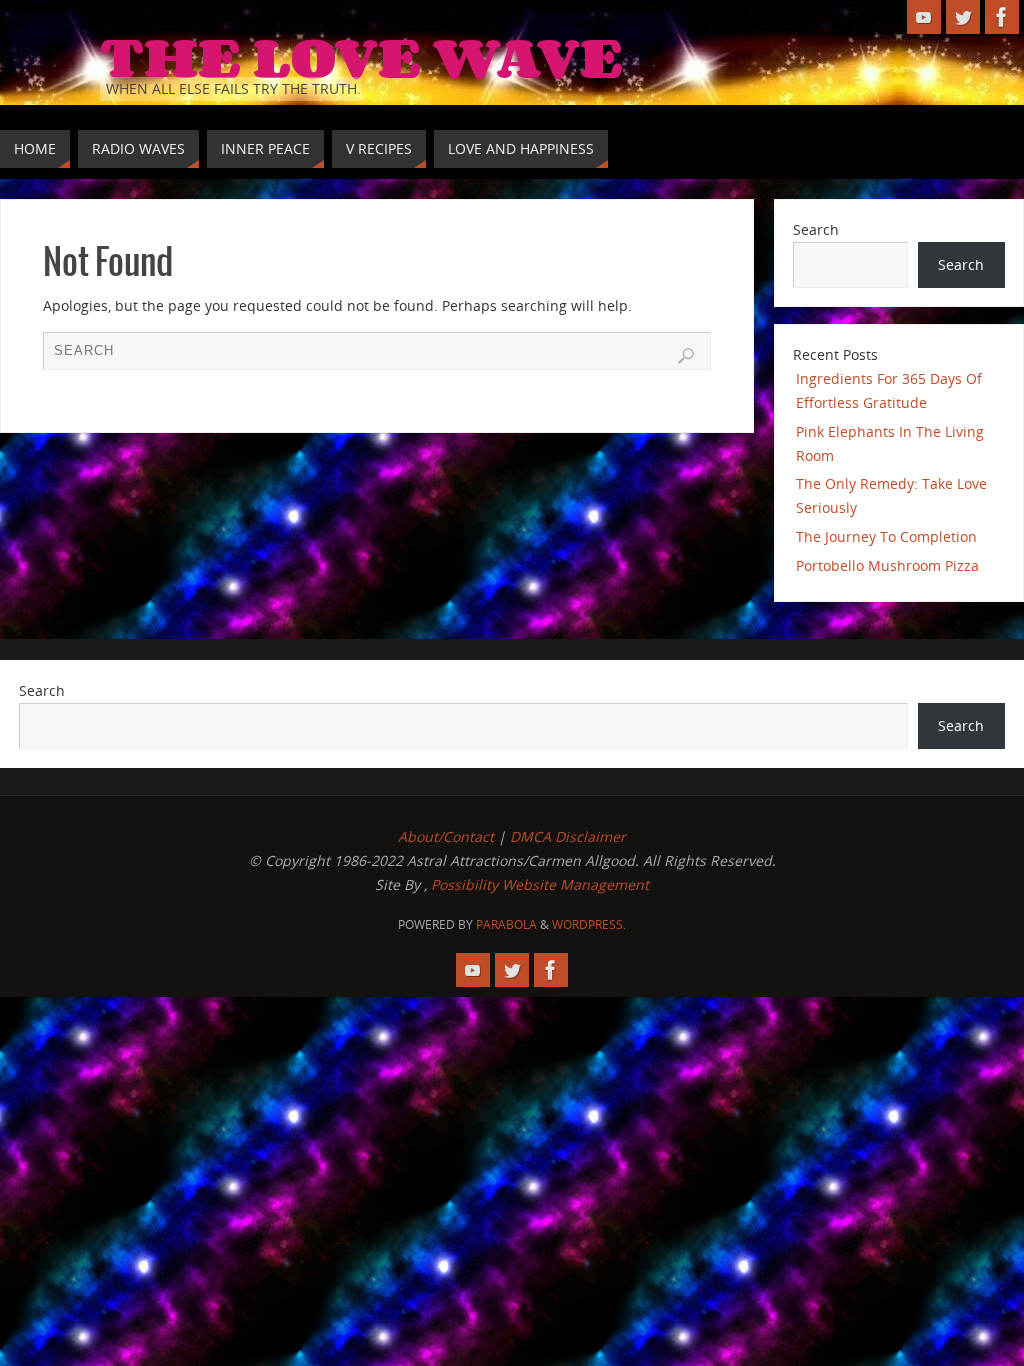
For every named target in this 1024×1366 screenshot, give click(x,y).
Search (816, 229)
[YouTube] (924, 17)
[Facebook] (1002, 17)
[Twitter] (963, 17)
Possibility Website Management (540, 884)
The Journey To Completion (886, 536)
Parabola (506, 924)
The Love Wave (361, 56)
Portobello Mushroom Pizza (887, 565)
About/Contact (446, 836)
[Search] (686, 356)
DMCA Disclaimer (568, 836)
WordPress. (589, 924)
